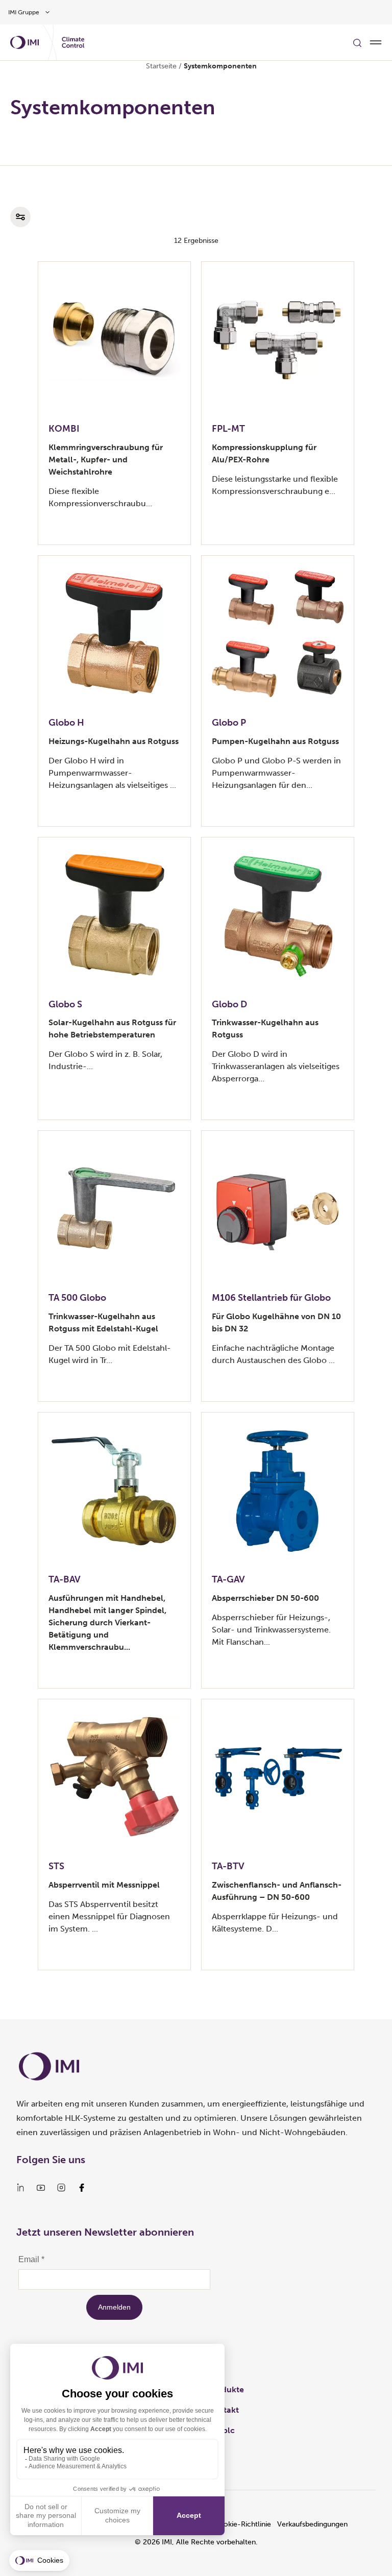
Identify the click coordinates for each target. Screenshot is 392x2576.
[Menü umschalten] (376, 42)
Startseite (161, 66)
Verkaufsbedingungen (312, 2524)
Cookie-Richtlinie (242, 2524)
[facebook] (82, 2188)
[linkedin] (20, 2188)
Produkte (226, 2389)
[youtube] (41, 2188)
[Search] (357, 42)
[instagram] (61, 2188)
